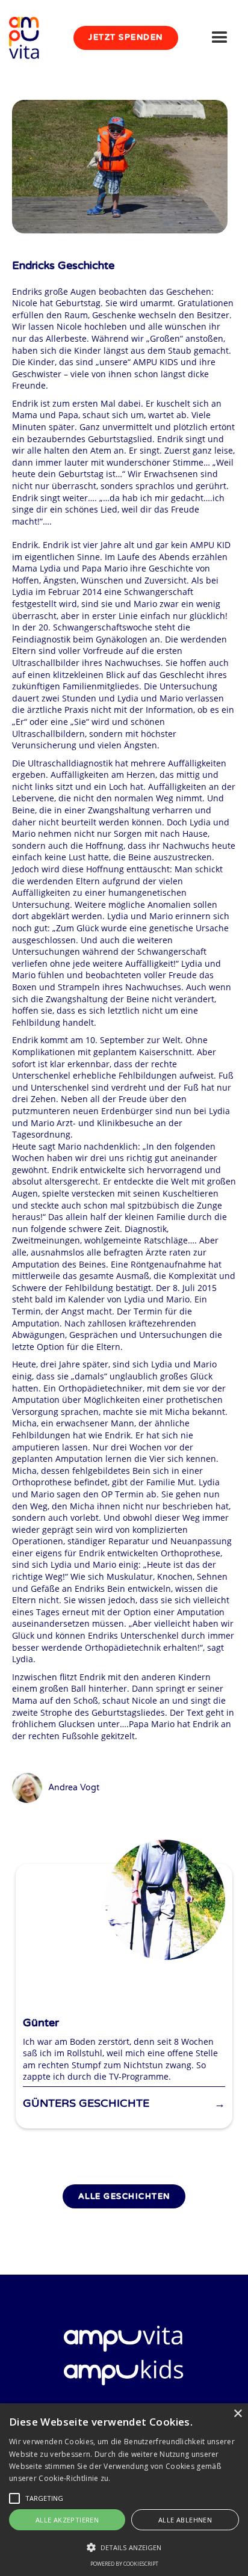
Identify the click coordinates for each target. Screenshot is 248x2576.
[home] (30, 38)
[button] (220, 38)
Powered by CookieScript (124, 2564)
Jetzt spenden (126, 37)
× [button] (237, 2414)
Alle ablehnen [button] (185, 2520)
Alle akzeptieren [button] (67, 2520)
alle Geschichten (124, 2196)
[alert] (124, 2490)
